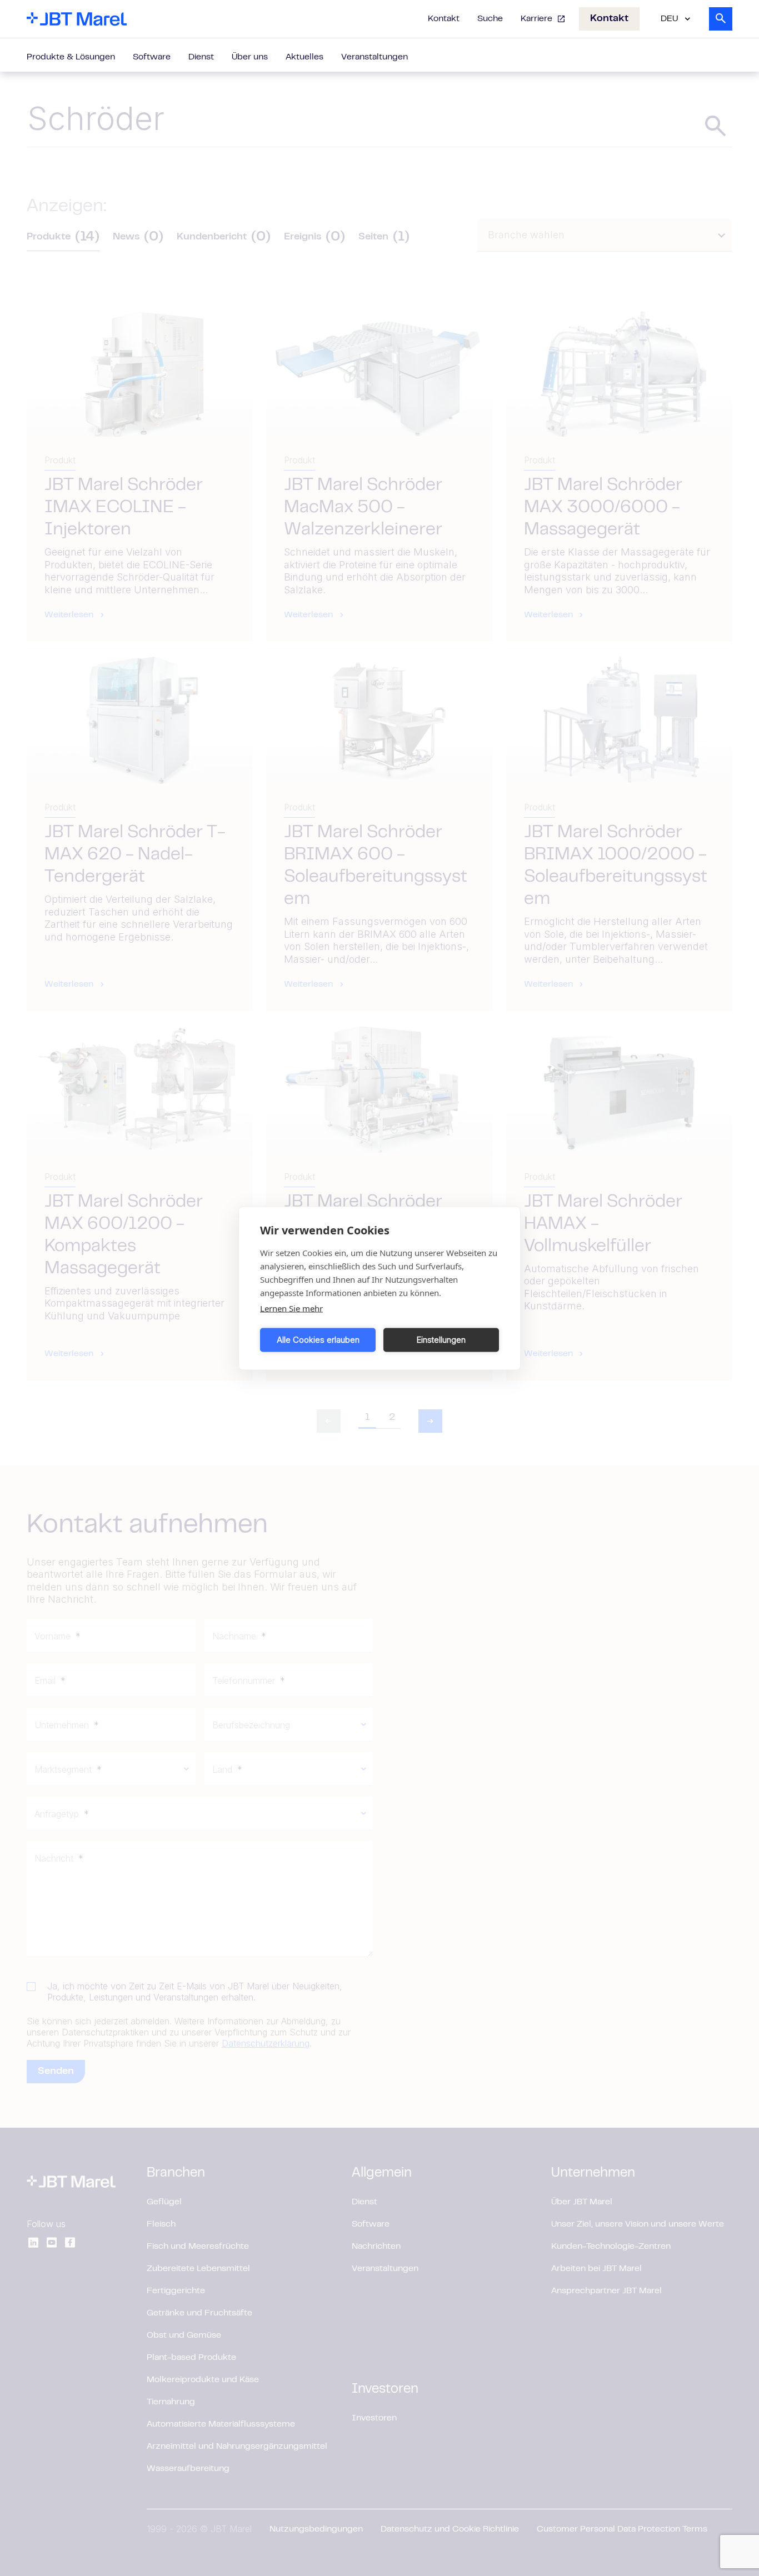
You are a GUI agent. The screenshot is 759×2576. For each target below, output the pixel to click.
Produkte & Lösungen (71, 57)
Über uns (250, 57)
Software (152, 57)
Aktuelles (304, 57)
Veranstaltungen (374, 57)
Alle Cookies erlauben (318, 1340)
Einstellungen (441, 1340)
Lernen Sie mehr (291, 1308)
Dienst (201, 57)
